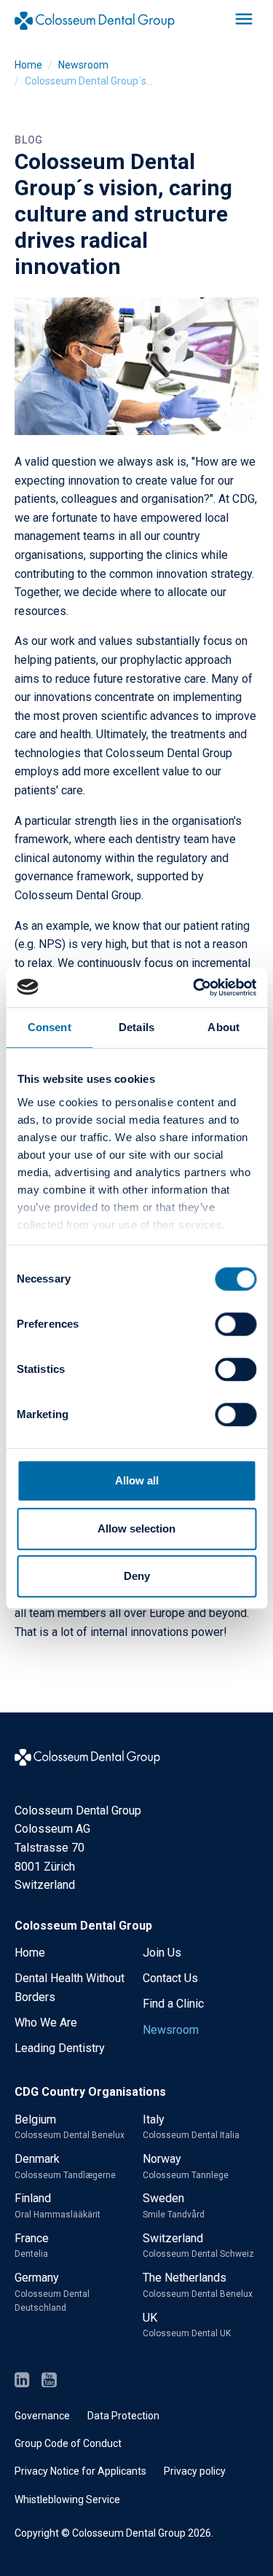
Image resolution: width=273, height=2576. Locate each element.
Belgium (70, 2127)
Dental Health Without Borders (70, 1988)
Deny (137, 1576)
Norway (186, 2166)
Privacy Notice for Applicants (80, 2471)
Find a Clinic (173, 2004)
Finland (58, 2205)
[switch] (236, 1324)
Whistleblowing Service (67, 2499)
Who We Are (46, 2023)
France (32, 2246)
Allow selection (136, 1528)
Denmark (65, 2166)
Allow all (137, 1480)
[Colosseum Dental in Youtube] (49, 2381)
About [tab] (223, 1027)
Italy (191, 2127)
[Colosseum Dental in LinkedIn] (22, 2381)
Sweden (174, 2205)
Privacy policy (195, 2471)
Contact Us (170, 1978)
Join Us (162, 1953)
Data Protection (123, 2416)
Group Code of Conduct (68, 2443)
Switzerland (198, 2246)
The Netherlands (198, 2285)
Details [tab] (136, 1027)
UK (187, 2325)
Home (28, 65)
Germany (52, 2292)
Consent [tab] (50, 1027)
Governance (42, 2416)
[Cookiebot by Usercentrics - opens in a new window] (194, 987)
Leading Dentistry (60, 2048)
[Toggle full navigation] (244, 20)
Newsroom (83, 65)
